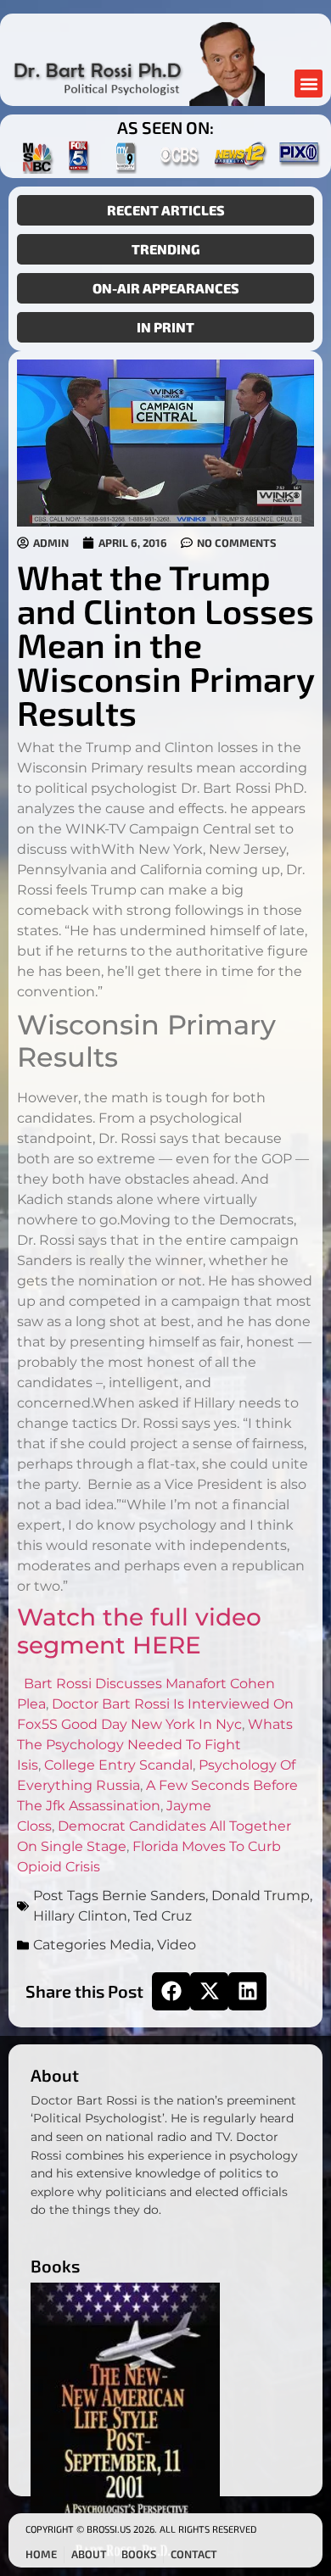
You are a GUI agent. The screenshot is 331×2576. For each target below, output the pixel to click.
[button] (309, 84)
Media (130, 1945)
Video (177, 1945)
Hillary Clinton (80, 1916)
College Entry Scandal (118, 1765)
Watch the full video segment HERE (139, 1631)
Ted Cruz (163, 1916)
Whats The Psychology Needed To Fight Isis (155, 1745)
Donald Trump (261, 1896)
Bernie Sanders (154, 1896)
